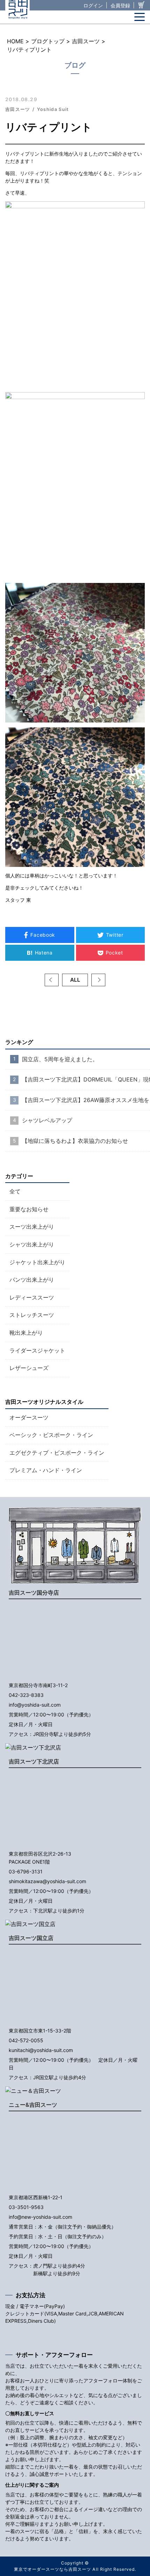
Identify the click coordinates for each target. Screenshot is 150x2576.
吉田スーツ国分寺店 (34, 1593)
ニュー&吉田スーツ (33, 2105)
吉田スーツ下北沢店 (34, 1761)
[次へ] (98, 980)
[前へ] (52, 980)
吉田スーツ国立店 (31, 1938)
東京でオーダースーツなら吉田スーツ (52, 2569)
